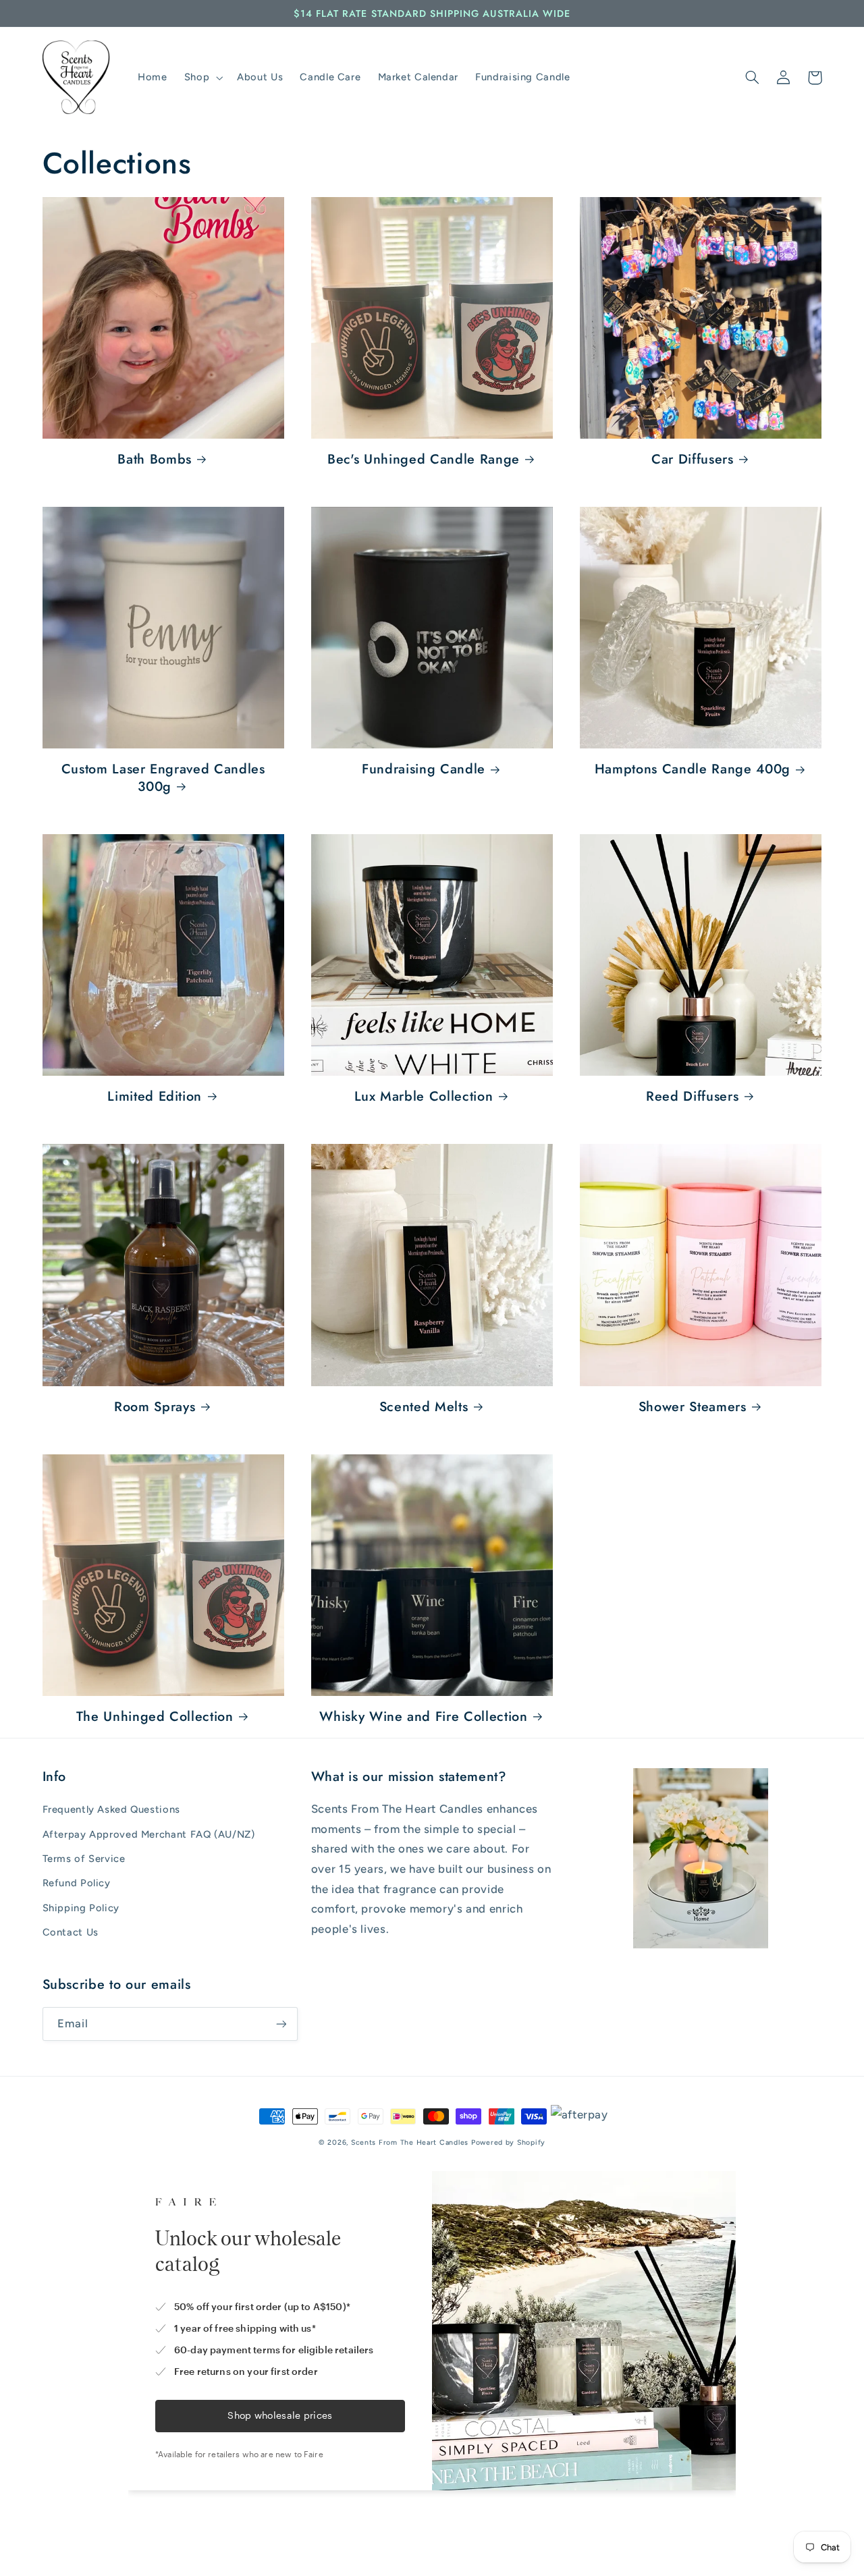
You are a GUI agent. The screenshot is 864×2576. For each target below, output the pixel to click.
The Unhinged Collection (155, 1717)
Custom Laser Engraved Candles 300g (163, 778)
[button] (202, 78)
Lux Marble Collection (424, 1096)
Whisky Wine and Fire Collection (423, 1717)
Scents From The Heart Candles (410, 2142)
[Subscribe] (281, 2024)
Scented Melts (424, 1407)
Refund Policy (77, 1883)
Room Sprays (155, 1407)
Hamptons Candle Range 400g (693, 769)
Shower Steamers (693, 1407)
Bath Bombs (155, 459)
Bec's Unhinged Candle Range (424, 459)
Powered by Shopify (508, 2142)
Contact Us (71, 1932)
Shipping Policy (81, 1908)
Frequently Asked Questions (111, 1809)
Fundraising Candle (424, 769)
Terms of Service (84, 1859)
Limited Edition (155, 1096)
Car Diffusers (693, 459)
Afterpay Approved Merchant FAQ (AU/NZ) (149, 1834)
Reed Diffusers (692, 1096)
